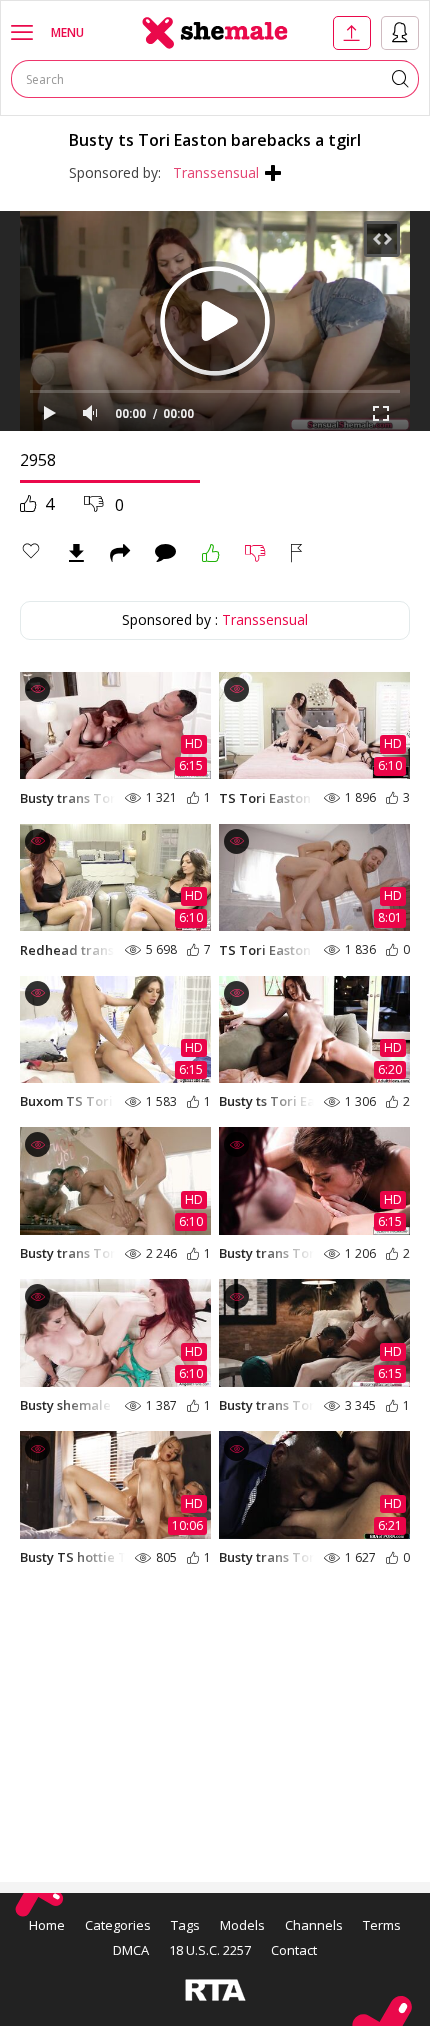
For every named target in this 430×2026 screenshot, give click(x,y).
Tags (185, 1925)
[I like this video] (211, 553)
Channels (314, 1925)
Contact (294, 1950)
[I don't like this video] (255, 553)
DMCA (131, 1950)
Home (47, 1925)
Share (120, 553)
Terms (382, 1925)
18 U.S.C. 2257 (210, 1950)
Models (242, 1925)
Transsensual (216, 172)
